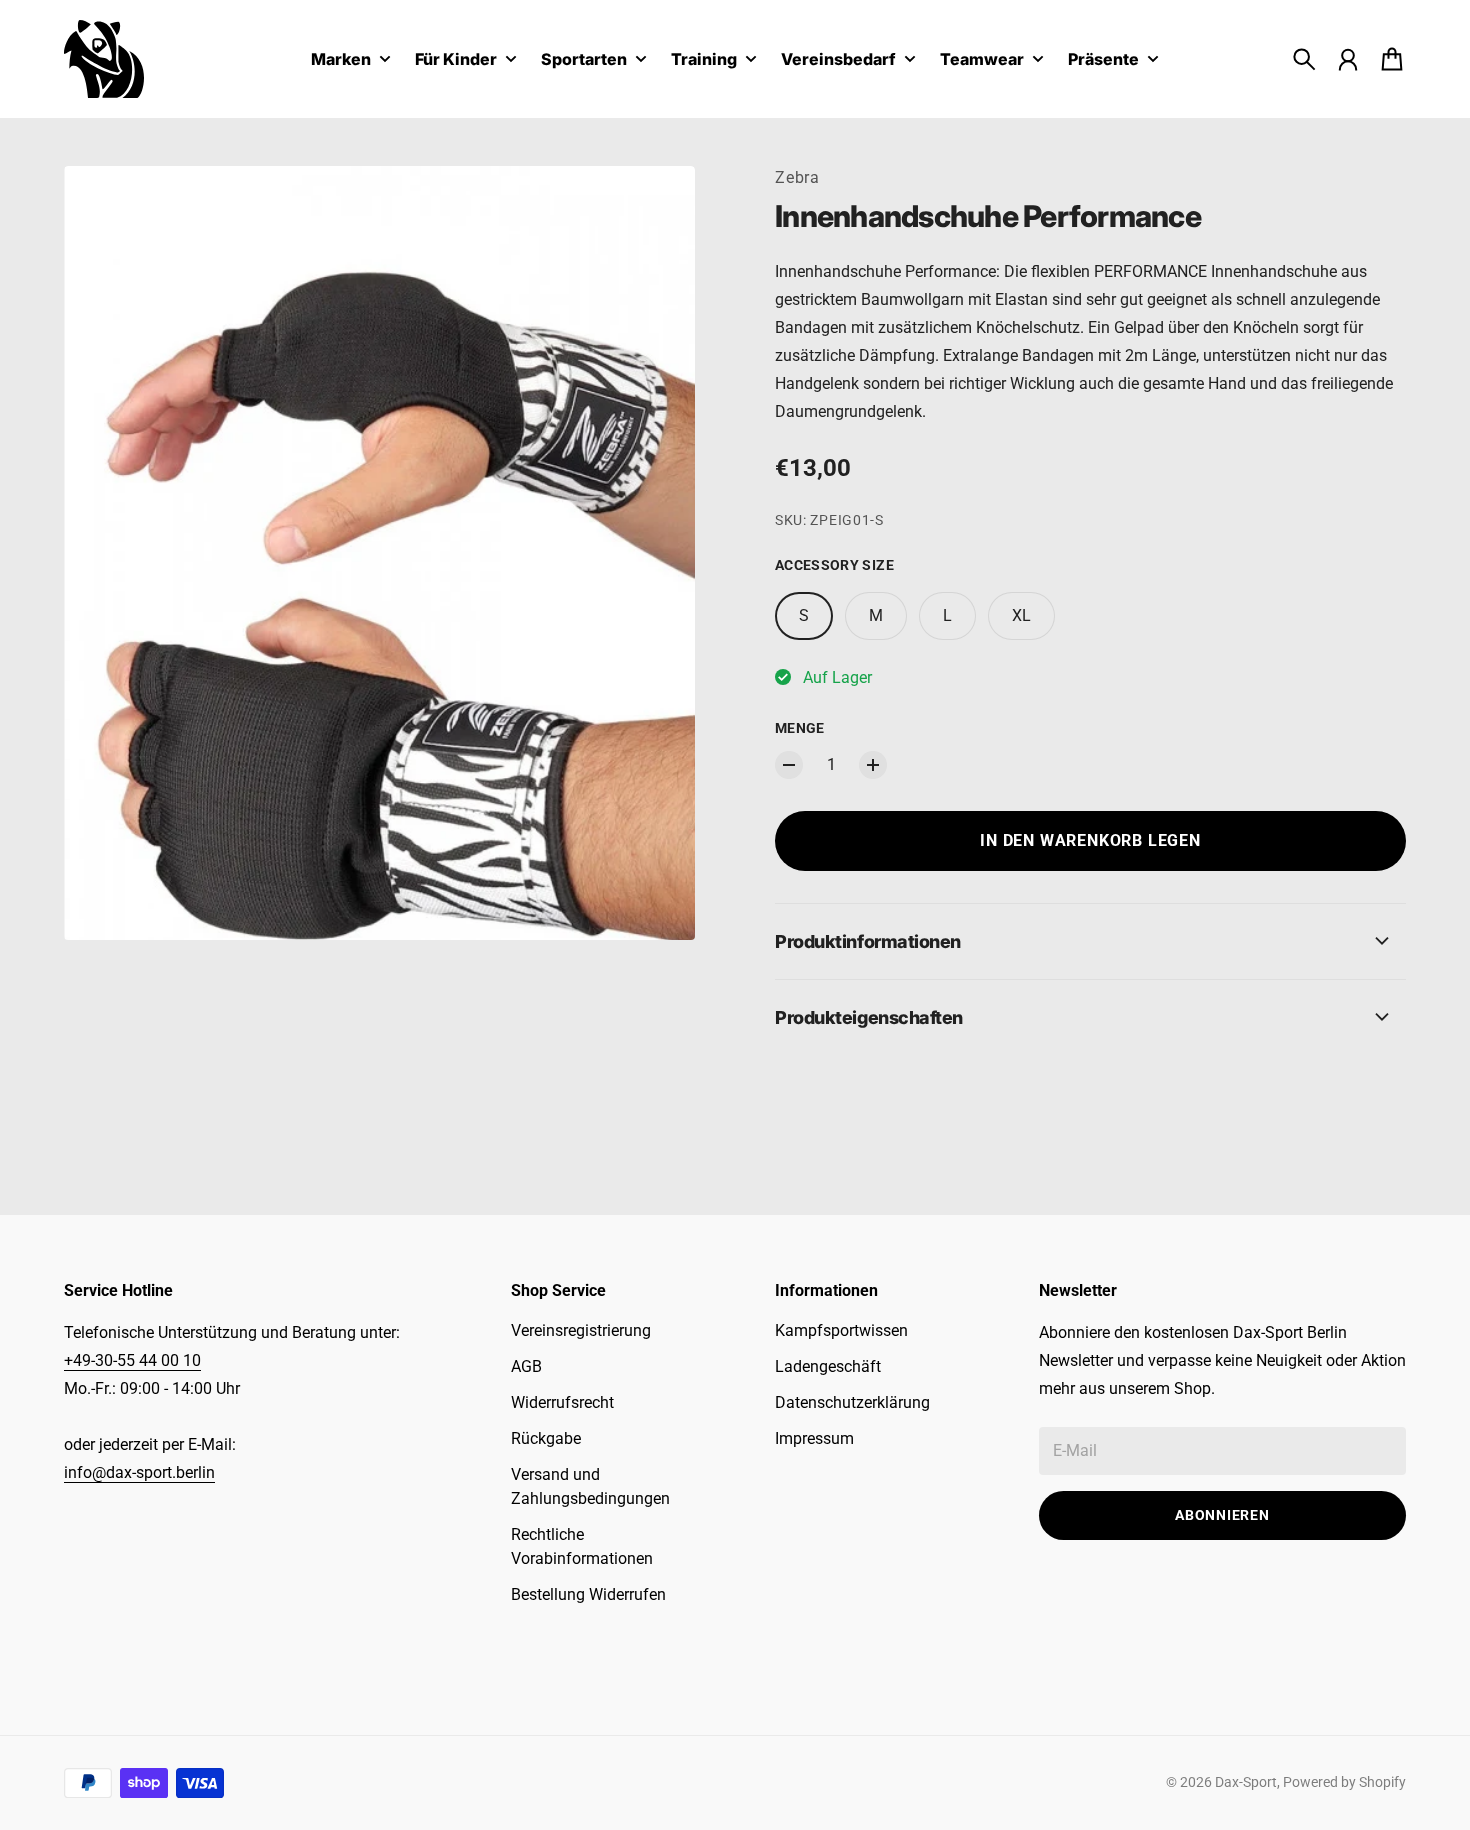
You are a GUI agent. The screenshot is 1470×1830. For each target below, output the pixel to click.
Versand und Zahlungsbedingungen (590, 1486)
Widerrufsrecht (562, 1402)
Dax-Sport (1246, 1782)
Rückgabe (546, 1438)
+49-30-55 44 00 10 (132, 1360)
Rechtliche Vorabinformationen (582, 1546)
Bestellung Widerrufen (588, 1594)
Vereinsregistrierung (581, 1330)
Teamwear (982, 60)
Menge (800, 728)
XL (1021, 615)
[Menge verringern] (789, 765)
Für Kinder (456, 60)
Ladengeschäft (828, 1366)
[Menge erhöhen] (873, 765)
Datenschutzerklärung (852, 1402)
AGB (526, 1366)
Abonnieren (1222, 1515)
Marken (341, 60)
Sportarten (584, 60)
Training (704, 60)
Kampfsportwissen (841, 1330)
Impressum (814, 1438)
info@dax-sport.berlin (139, 1472)
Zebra (797, 177)
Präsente (1103, 60)
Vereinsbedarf (838, 60)
